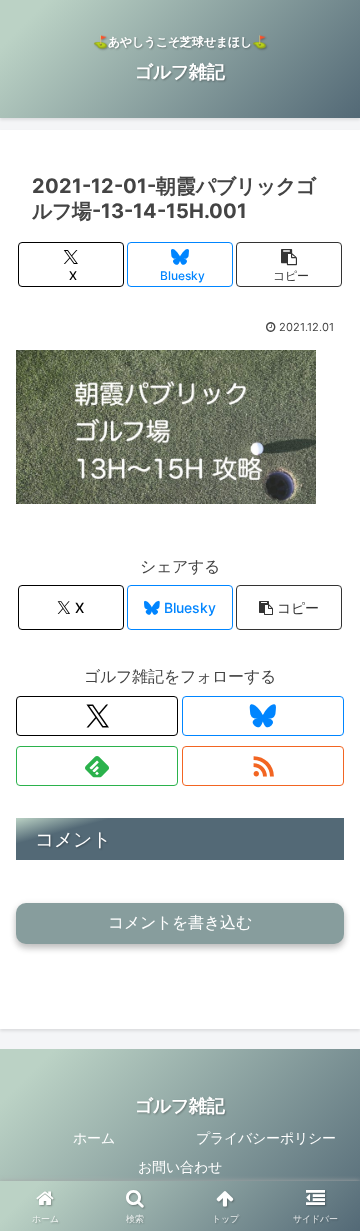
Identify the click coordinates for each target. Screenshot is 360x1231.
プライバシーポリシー (266, 1137)
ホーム (94, 1137)
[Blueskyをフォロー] (263, 716)
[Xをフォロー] (97, 716)
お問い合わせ (180, 1166)
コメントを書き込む (180, 922)
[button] (289, 264)
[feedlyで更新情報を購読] (97, 766)
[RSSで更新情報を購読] (263, 766)
